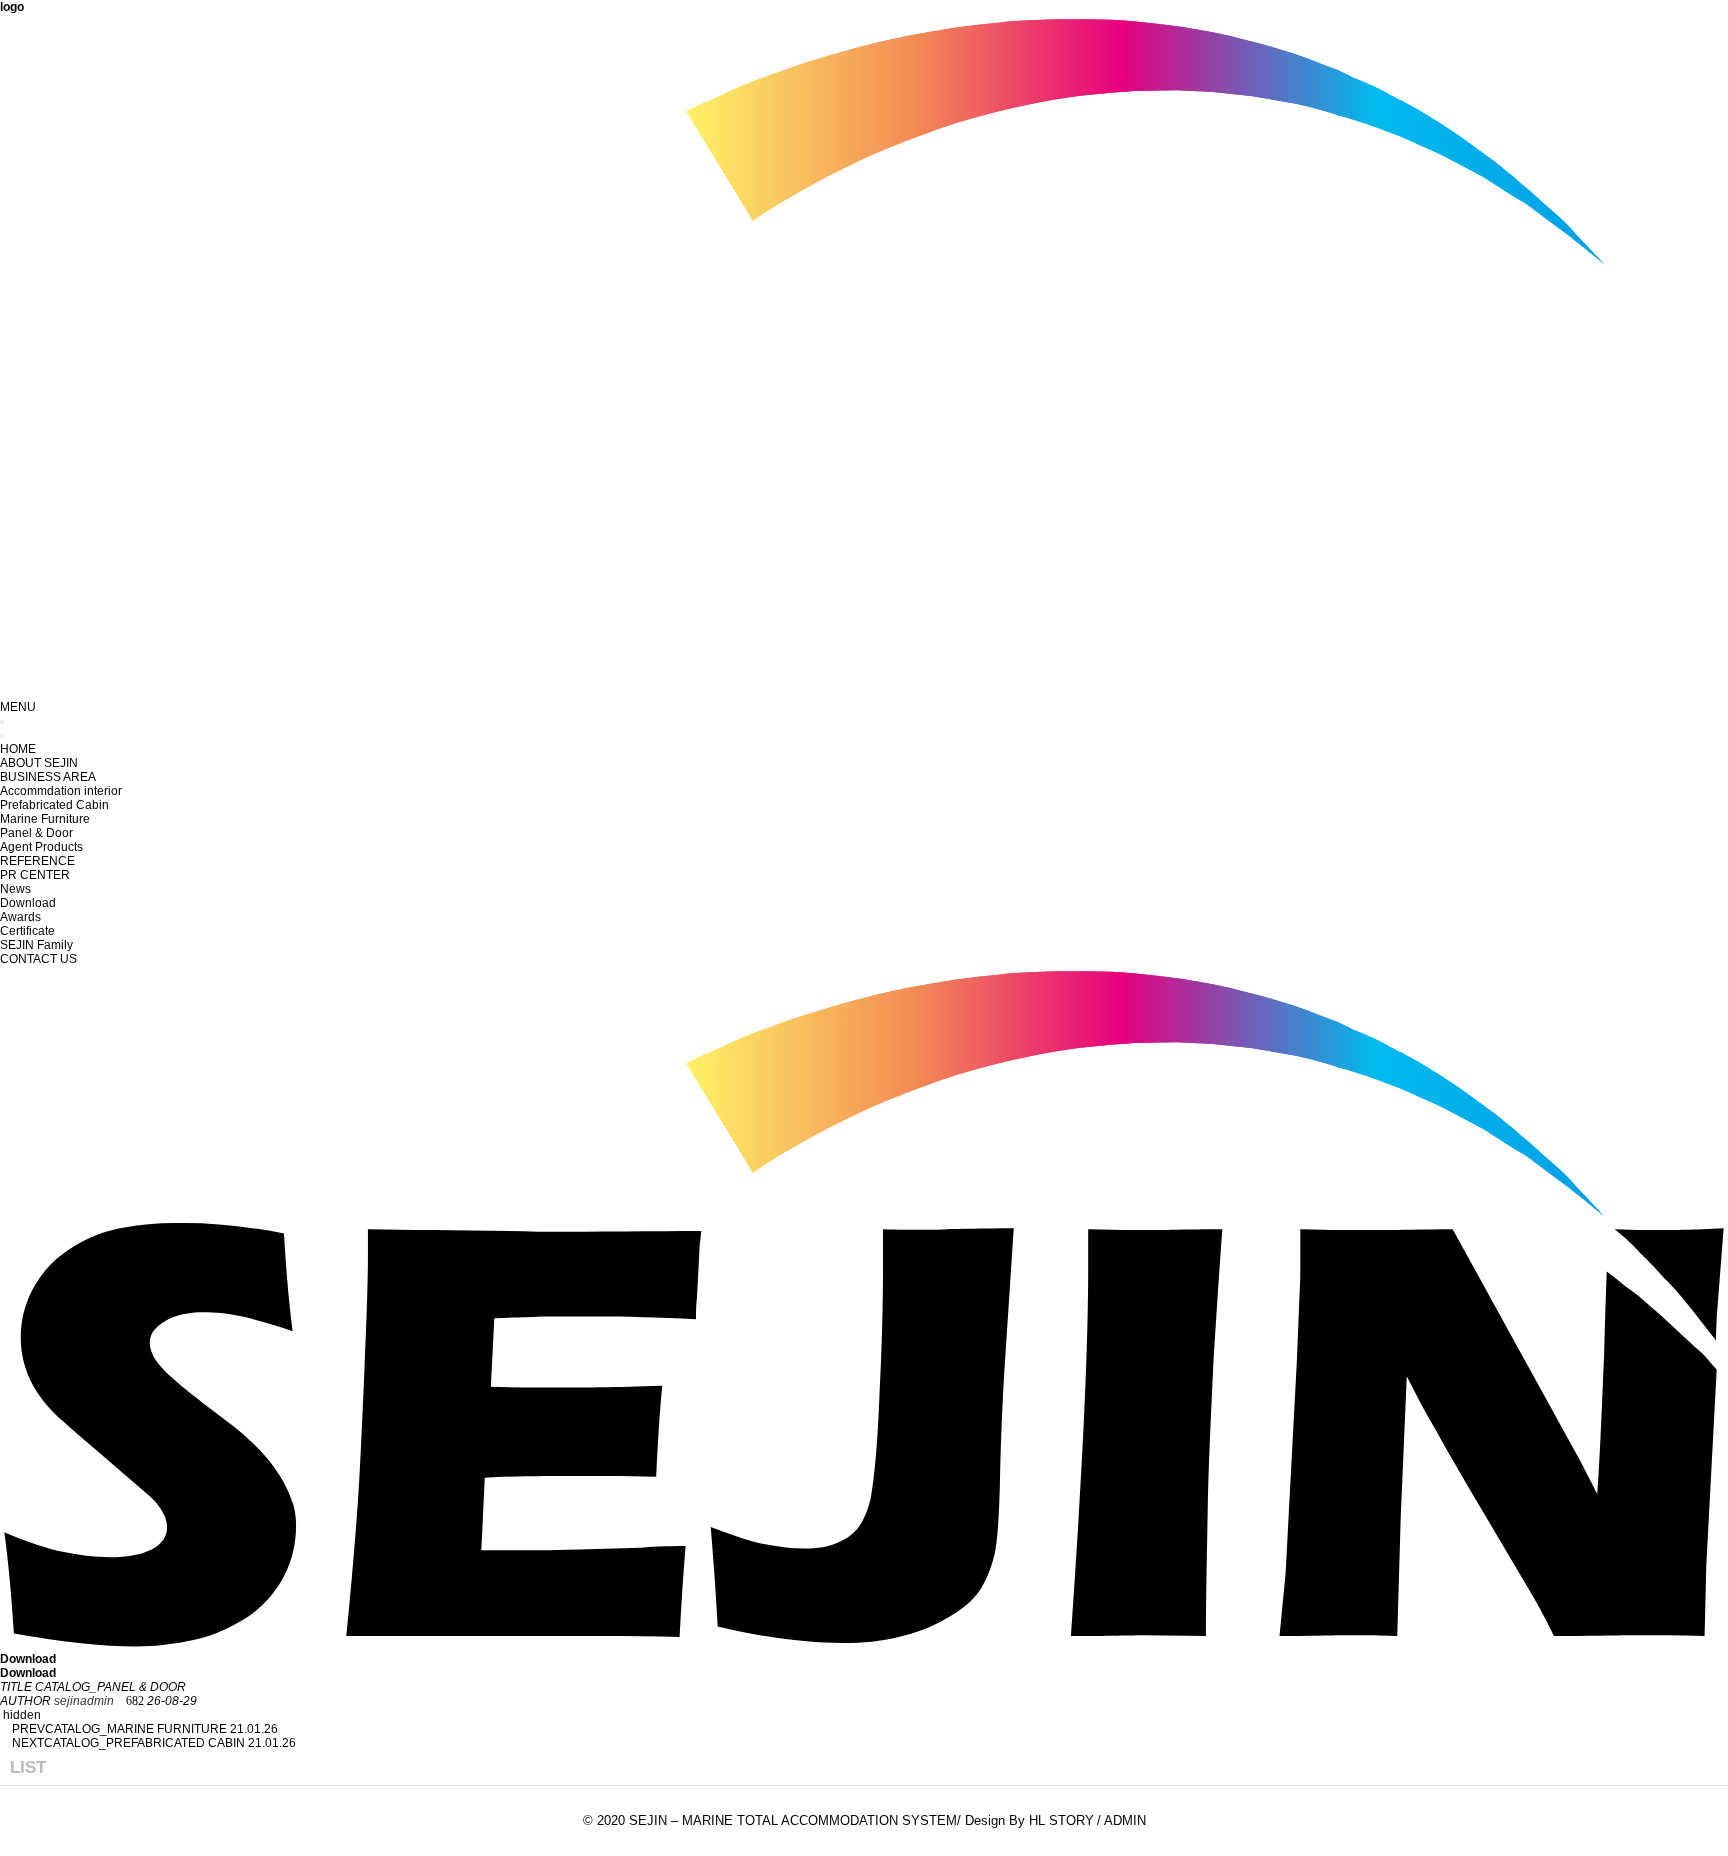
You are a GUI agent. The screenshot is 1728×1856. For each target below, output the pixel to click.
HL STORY (1061, 1820)
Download (28, 903)
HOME (18, 749)
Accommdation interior (61, 791)
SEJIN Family (36, 945)
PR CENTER (35, 875)
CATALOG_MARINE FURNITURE (136, 1729)
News (15, 889)
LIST (28, 1767)
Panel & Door (36, 833)
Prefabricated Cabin (54, 805)
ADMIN (1125, 1820)
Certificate (27, 931)
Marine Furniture (45, 819)
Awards (20, 917)
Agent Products (41, 847)
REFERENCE (37, 861)
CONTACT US (38, 959)
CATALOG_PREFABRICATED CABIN (144, 1743)
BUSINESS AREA (48, 777)
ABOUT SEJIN (39, 763)
